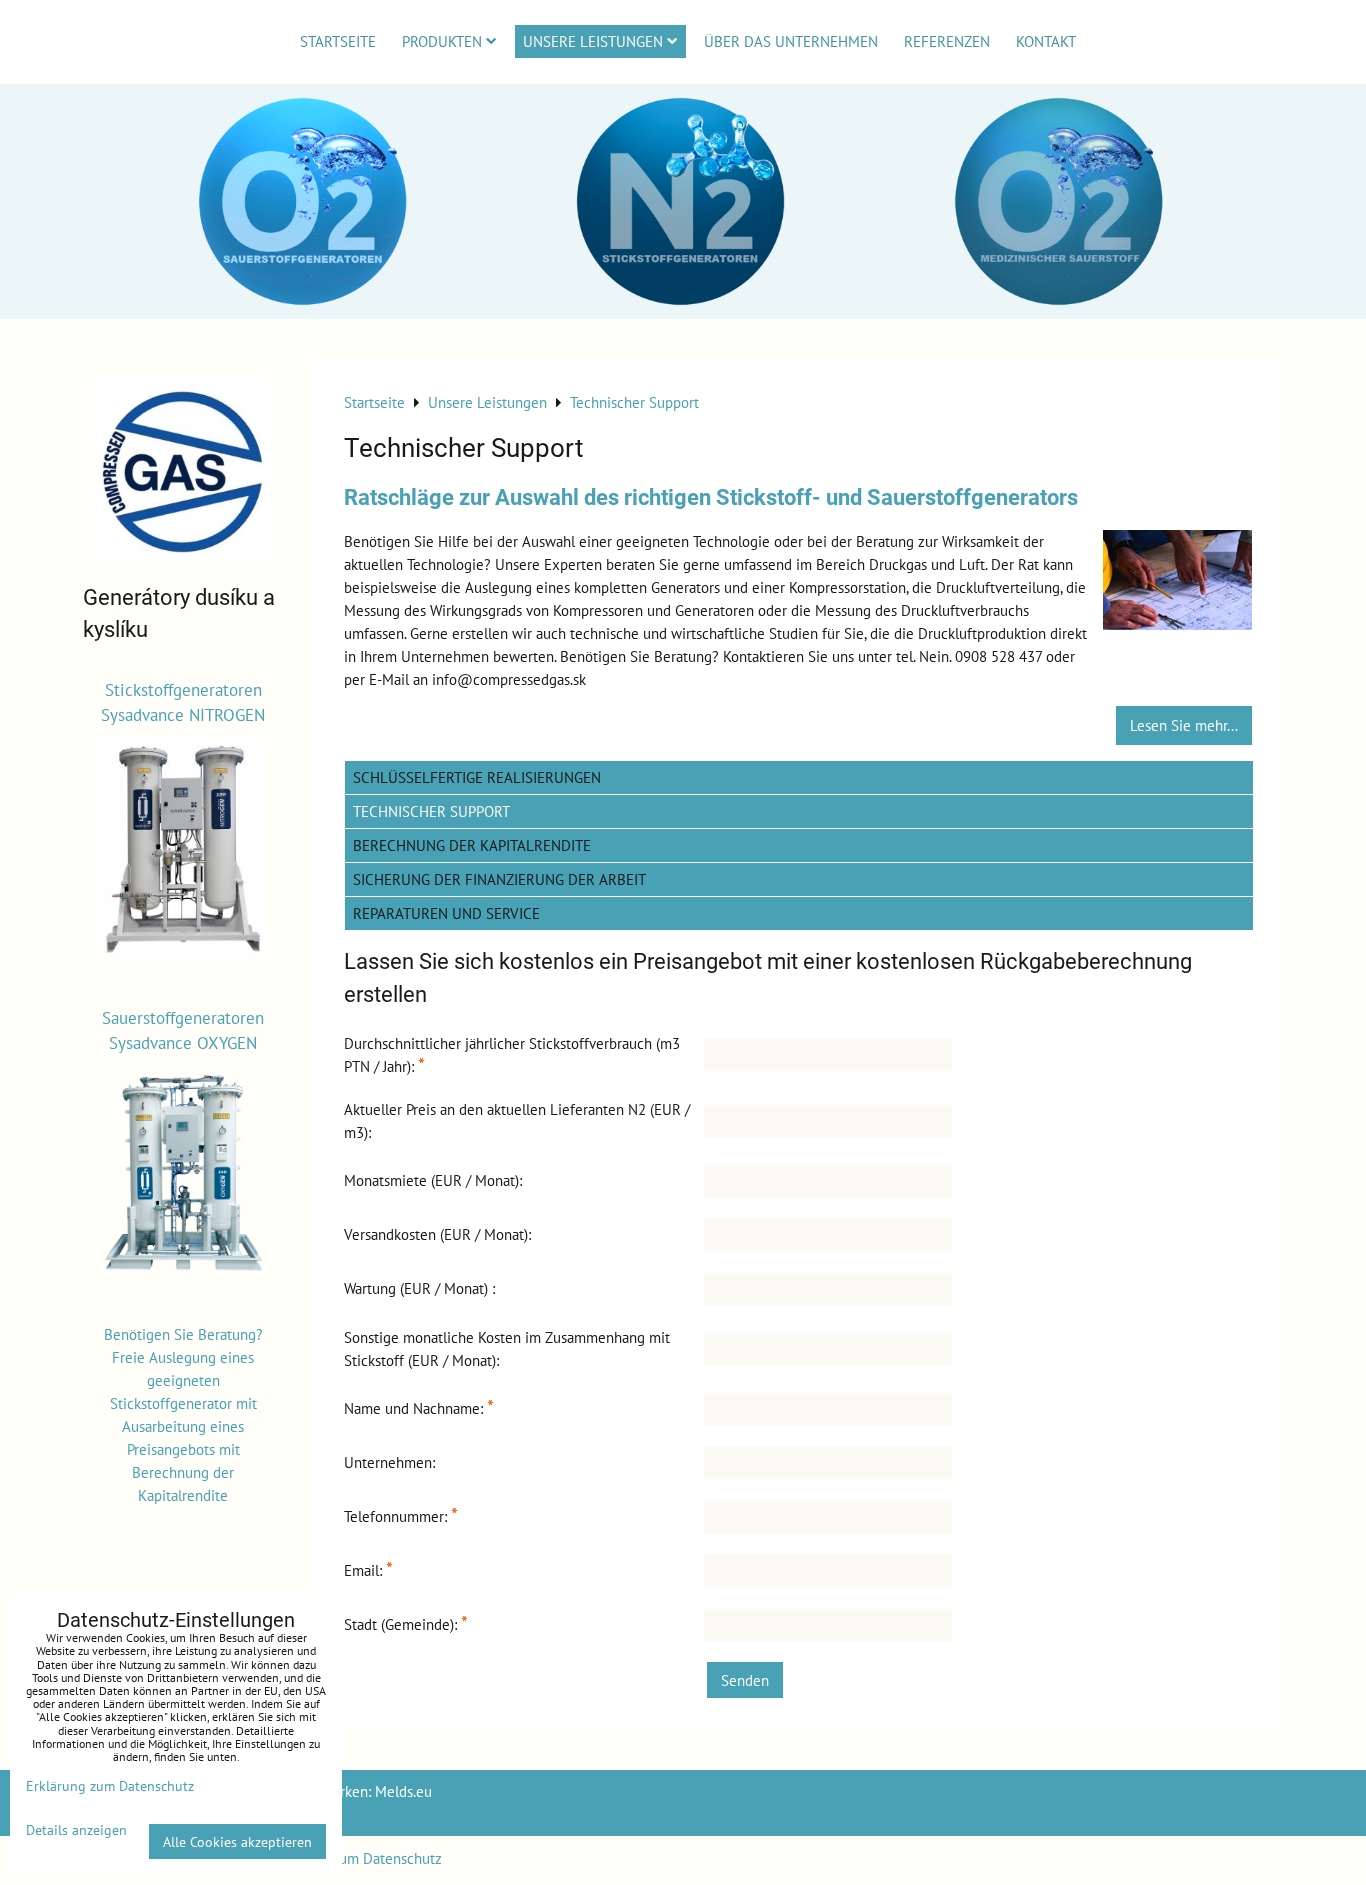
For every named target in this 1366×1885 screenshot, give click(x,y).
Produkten (442, 41)
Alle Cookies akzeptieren (237, 1841)
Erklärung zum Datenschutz (355, 1858)
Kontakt (1046, 41)
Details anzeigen (76, 1830)
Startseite (338, 41)
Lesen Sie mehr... (1184, 725)
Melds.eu (403, 1791)
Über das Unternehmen (791, 41)
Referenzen (947, 41)
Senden (745, 1680)
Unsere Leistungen (593, 41)
